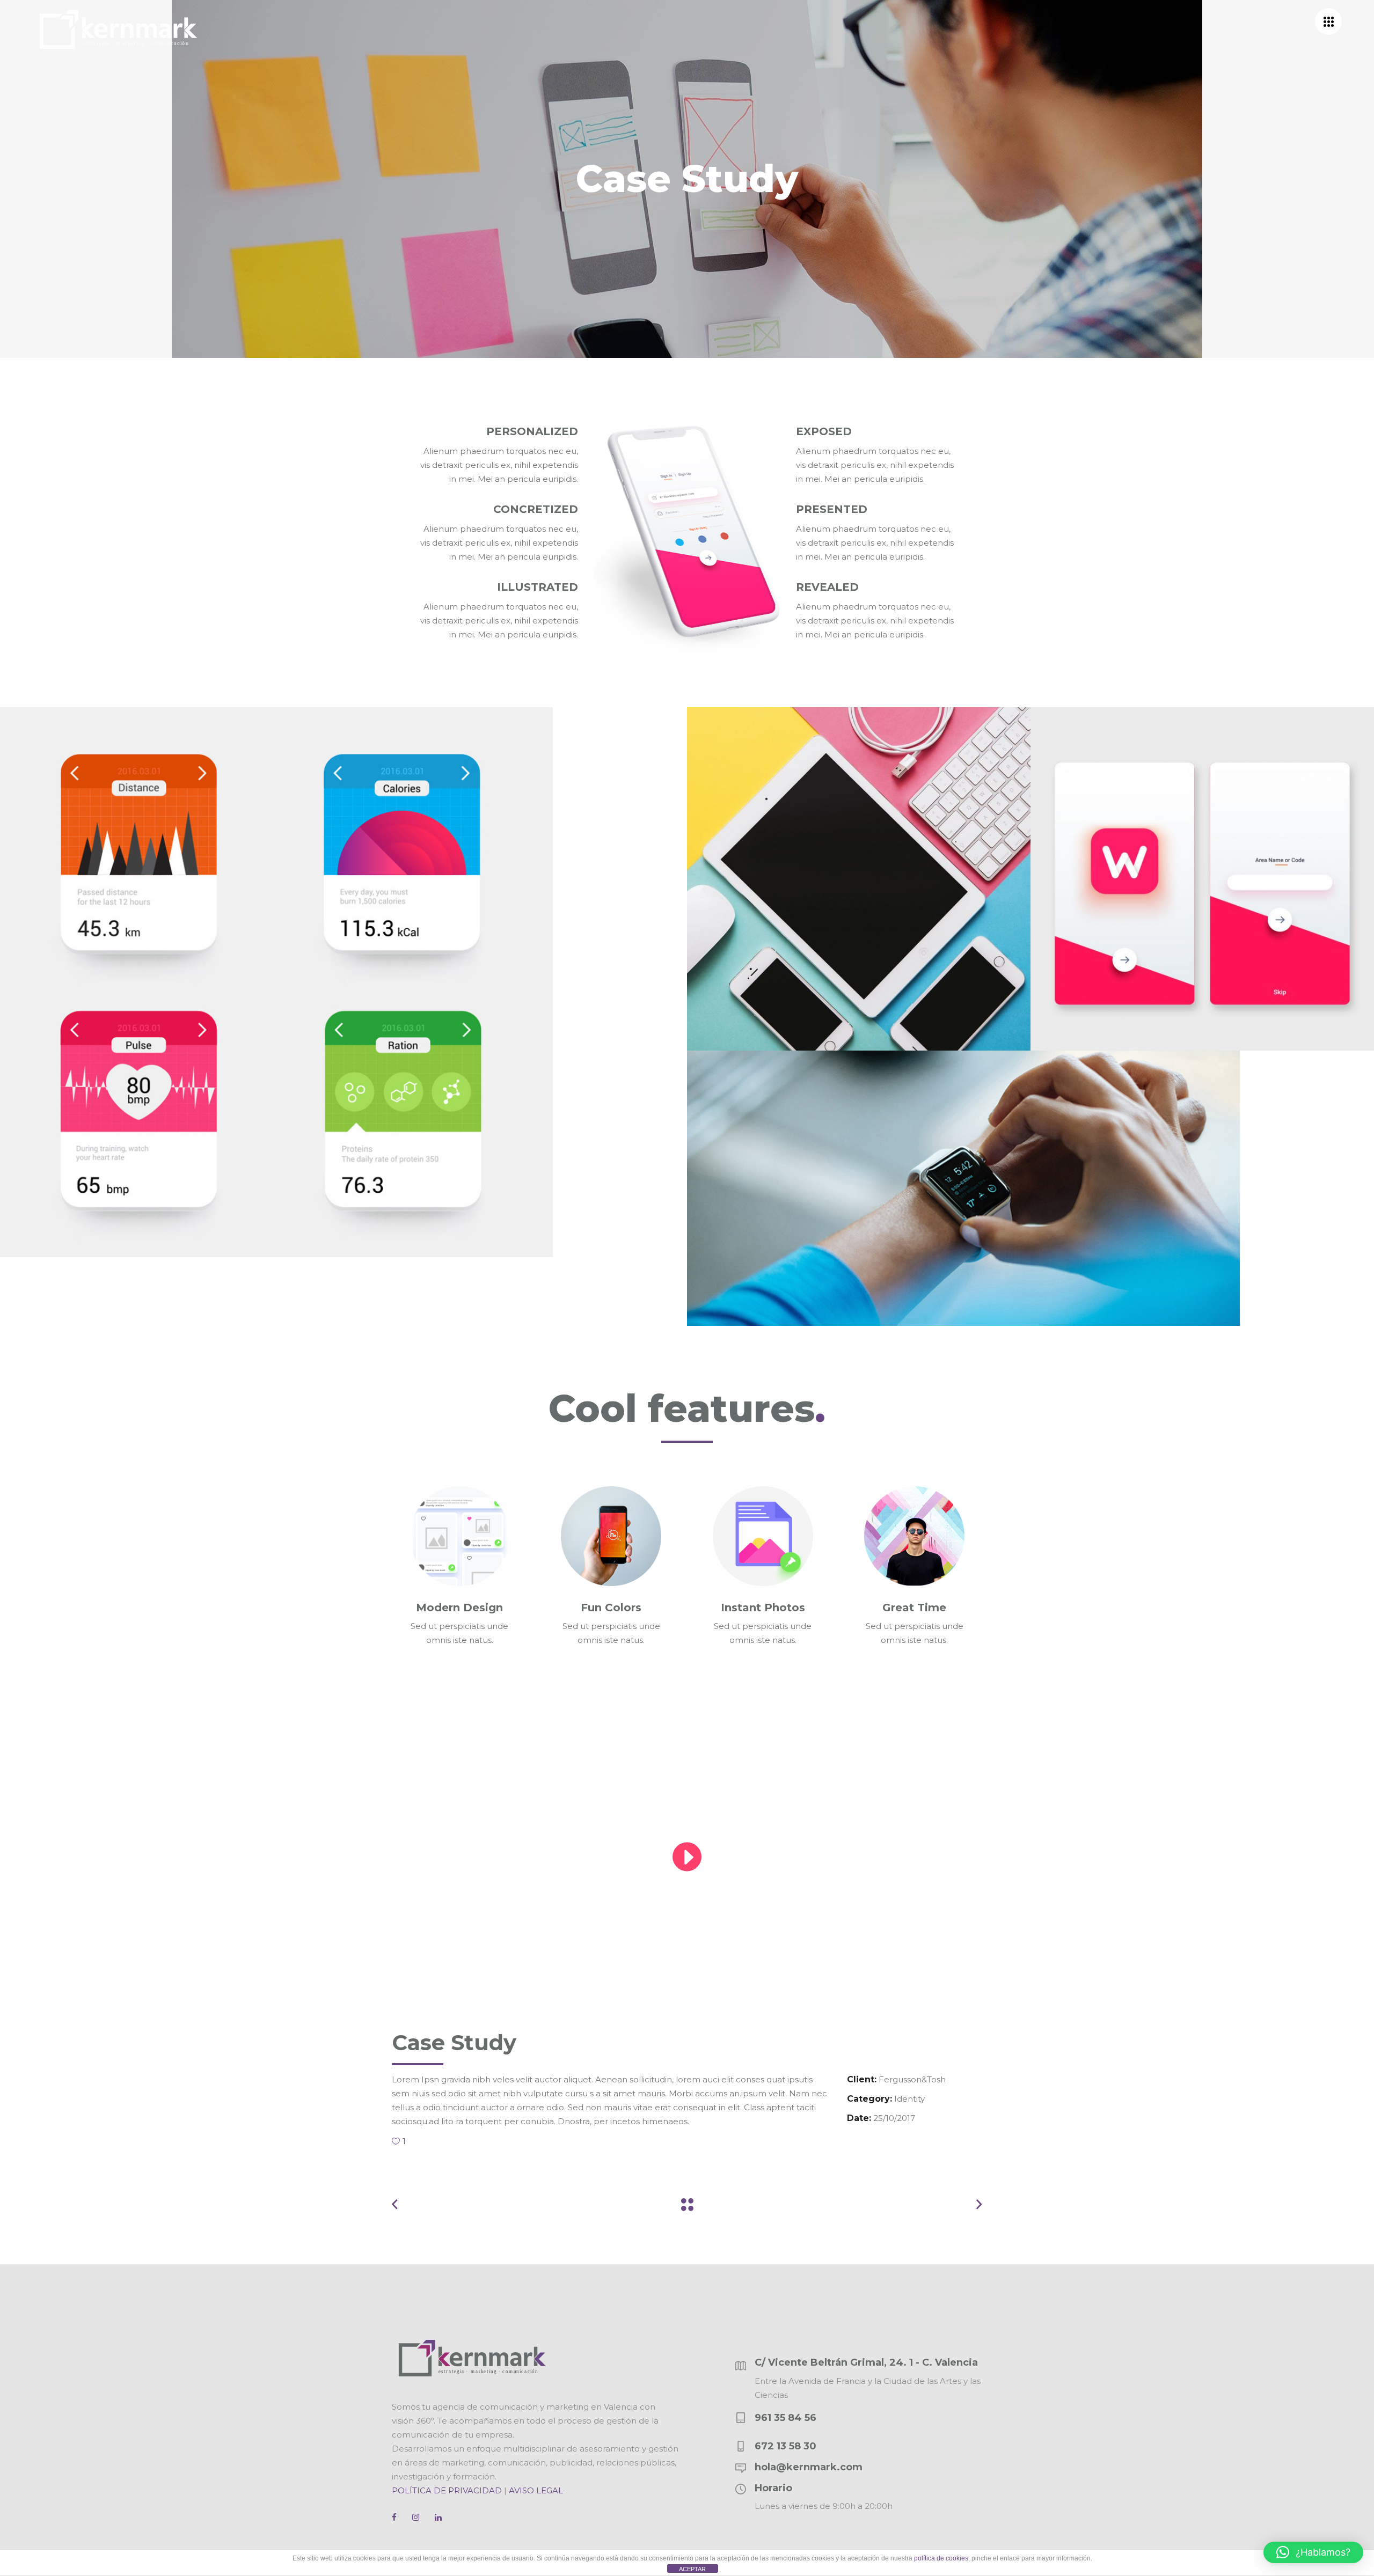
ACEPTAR (692, 2569)
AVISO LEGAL (536, 2490)
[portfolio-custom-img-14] (1202, 879)
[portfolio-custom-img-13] (859, 879)
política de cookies (941, 2558)
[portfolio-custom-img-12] (343, 982)
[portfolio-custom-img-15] (1030, 1188)
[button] (1313, 2552)
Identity (909, 2099)
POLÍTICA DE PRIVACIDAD (447, 2490)
